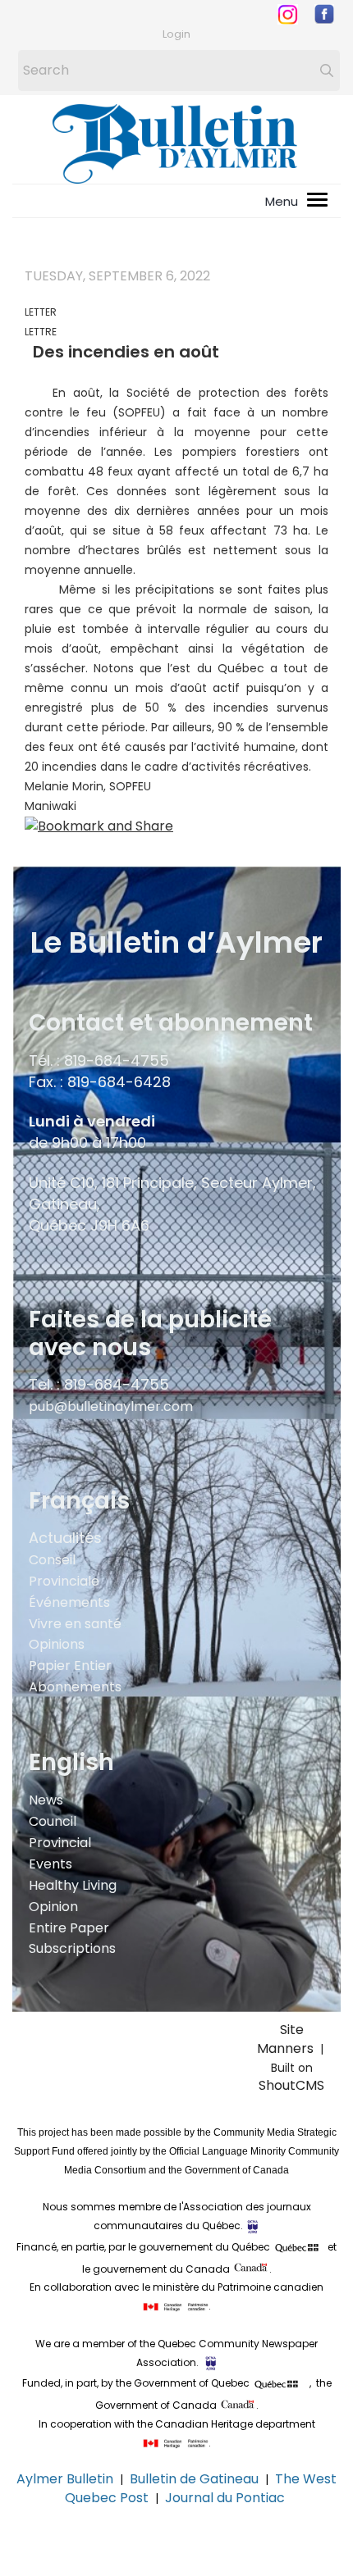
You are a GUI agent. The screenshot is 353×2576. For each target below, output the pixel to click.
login (176, 34)
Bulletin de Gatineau (194, 2479)
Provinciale (64, 1581)
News (46, 1800)
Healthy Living (73, 1885)
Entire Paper (69, 1928)
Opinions (57, 1644)
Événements (69, 1602)
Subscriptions (72, 1948)
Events (50, 1864)
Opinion (53, 1907)
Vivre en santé (75, 1624)
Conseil (52, 1560)
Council (53, 1821)
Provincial (60, 1843)
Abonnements (75, 1687)
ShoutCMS (291, 2085)
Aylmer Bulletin (65, 2479)
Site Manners (289, 2039)
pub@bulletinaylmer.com (111, 1406)
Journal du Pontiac (227, 2498)
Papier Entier (70, 1666)
